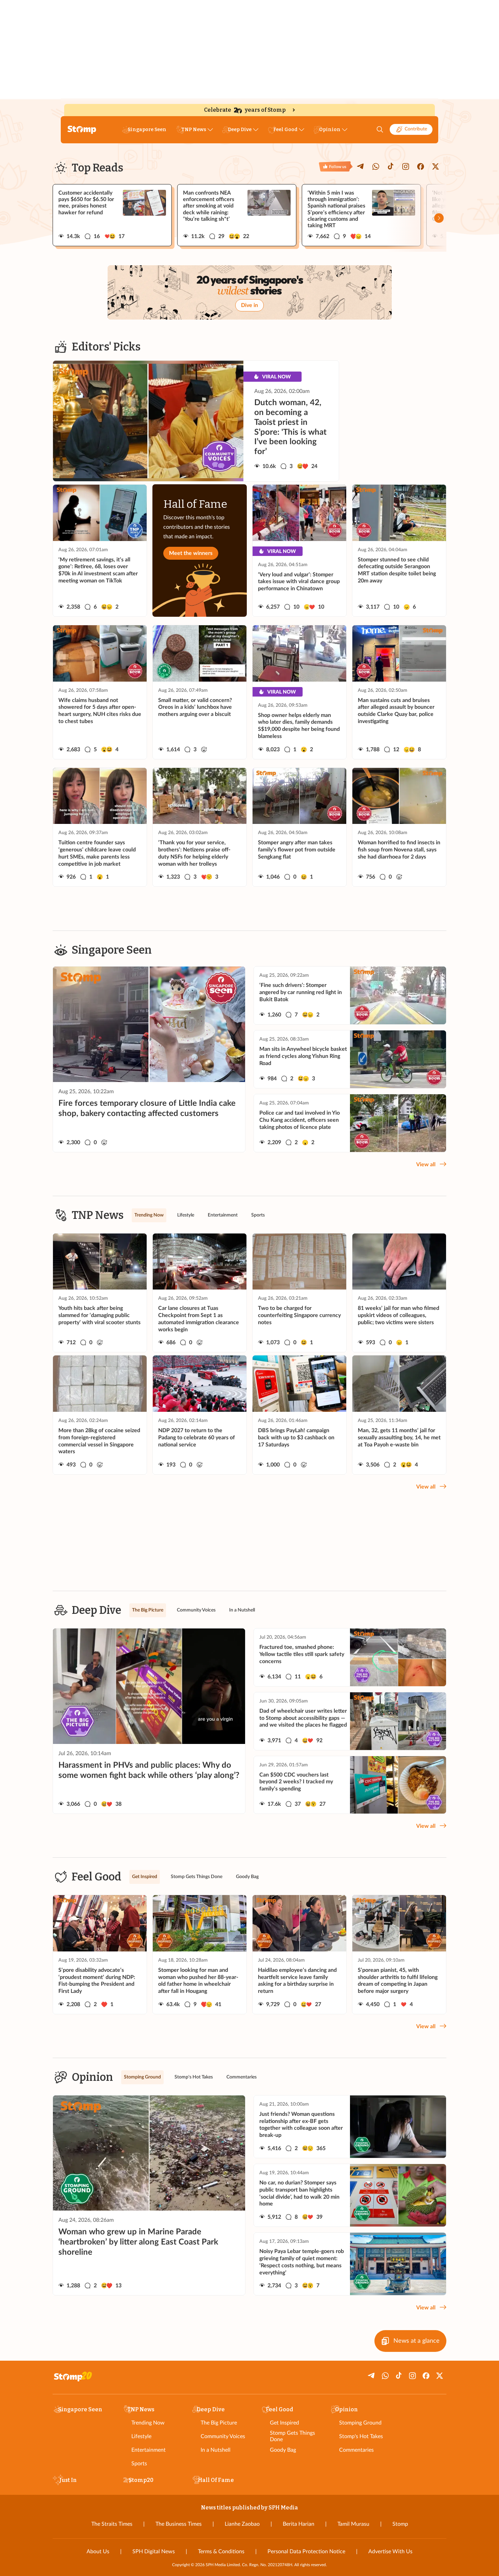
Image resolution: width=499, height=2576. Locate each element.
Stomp (400, 2524)
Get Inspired (284, 2423)
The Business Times (179, 2524)
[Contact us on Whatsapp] (376, 166)
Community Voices (223, 2436)
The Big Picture (219, 2423)
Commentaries (356, 2450)
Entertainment (149, 2450)
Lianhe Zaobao (242, 2524)
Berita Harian (299, 2524)
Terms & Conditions (221, 2552)
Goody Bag (283, 2450)
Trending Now (148, 2423)
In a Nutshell (216, 2450)
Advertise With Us (390, 2552)
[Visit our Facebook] (421, 166)
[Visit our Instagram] (406, 166)
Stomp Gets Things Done (292, 2436)
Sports (139, 2464)
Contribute (416, 129)
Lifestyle (141, 2436)
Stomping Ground (360, 2423)
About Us (98, 2552)
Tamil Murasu (353, 2524)
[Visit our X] (436, 166)
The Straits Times (112, 2524)
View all (426, 1165)
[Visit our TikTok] (391, 166)
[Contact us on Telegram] (361, 166)
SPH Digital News (154, 2552)
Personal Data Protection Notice (306, 2552)
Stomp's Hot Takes (361, 2436)
